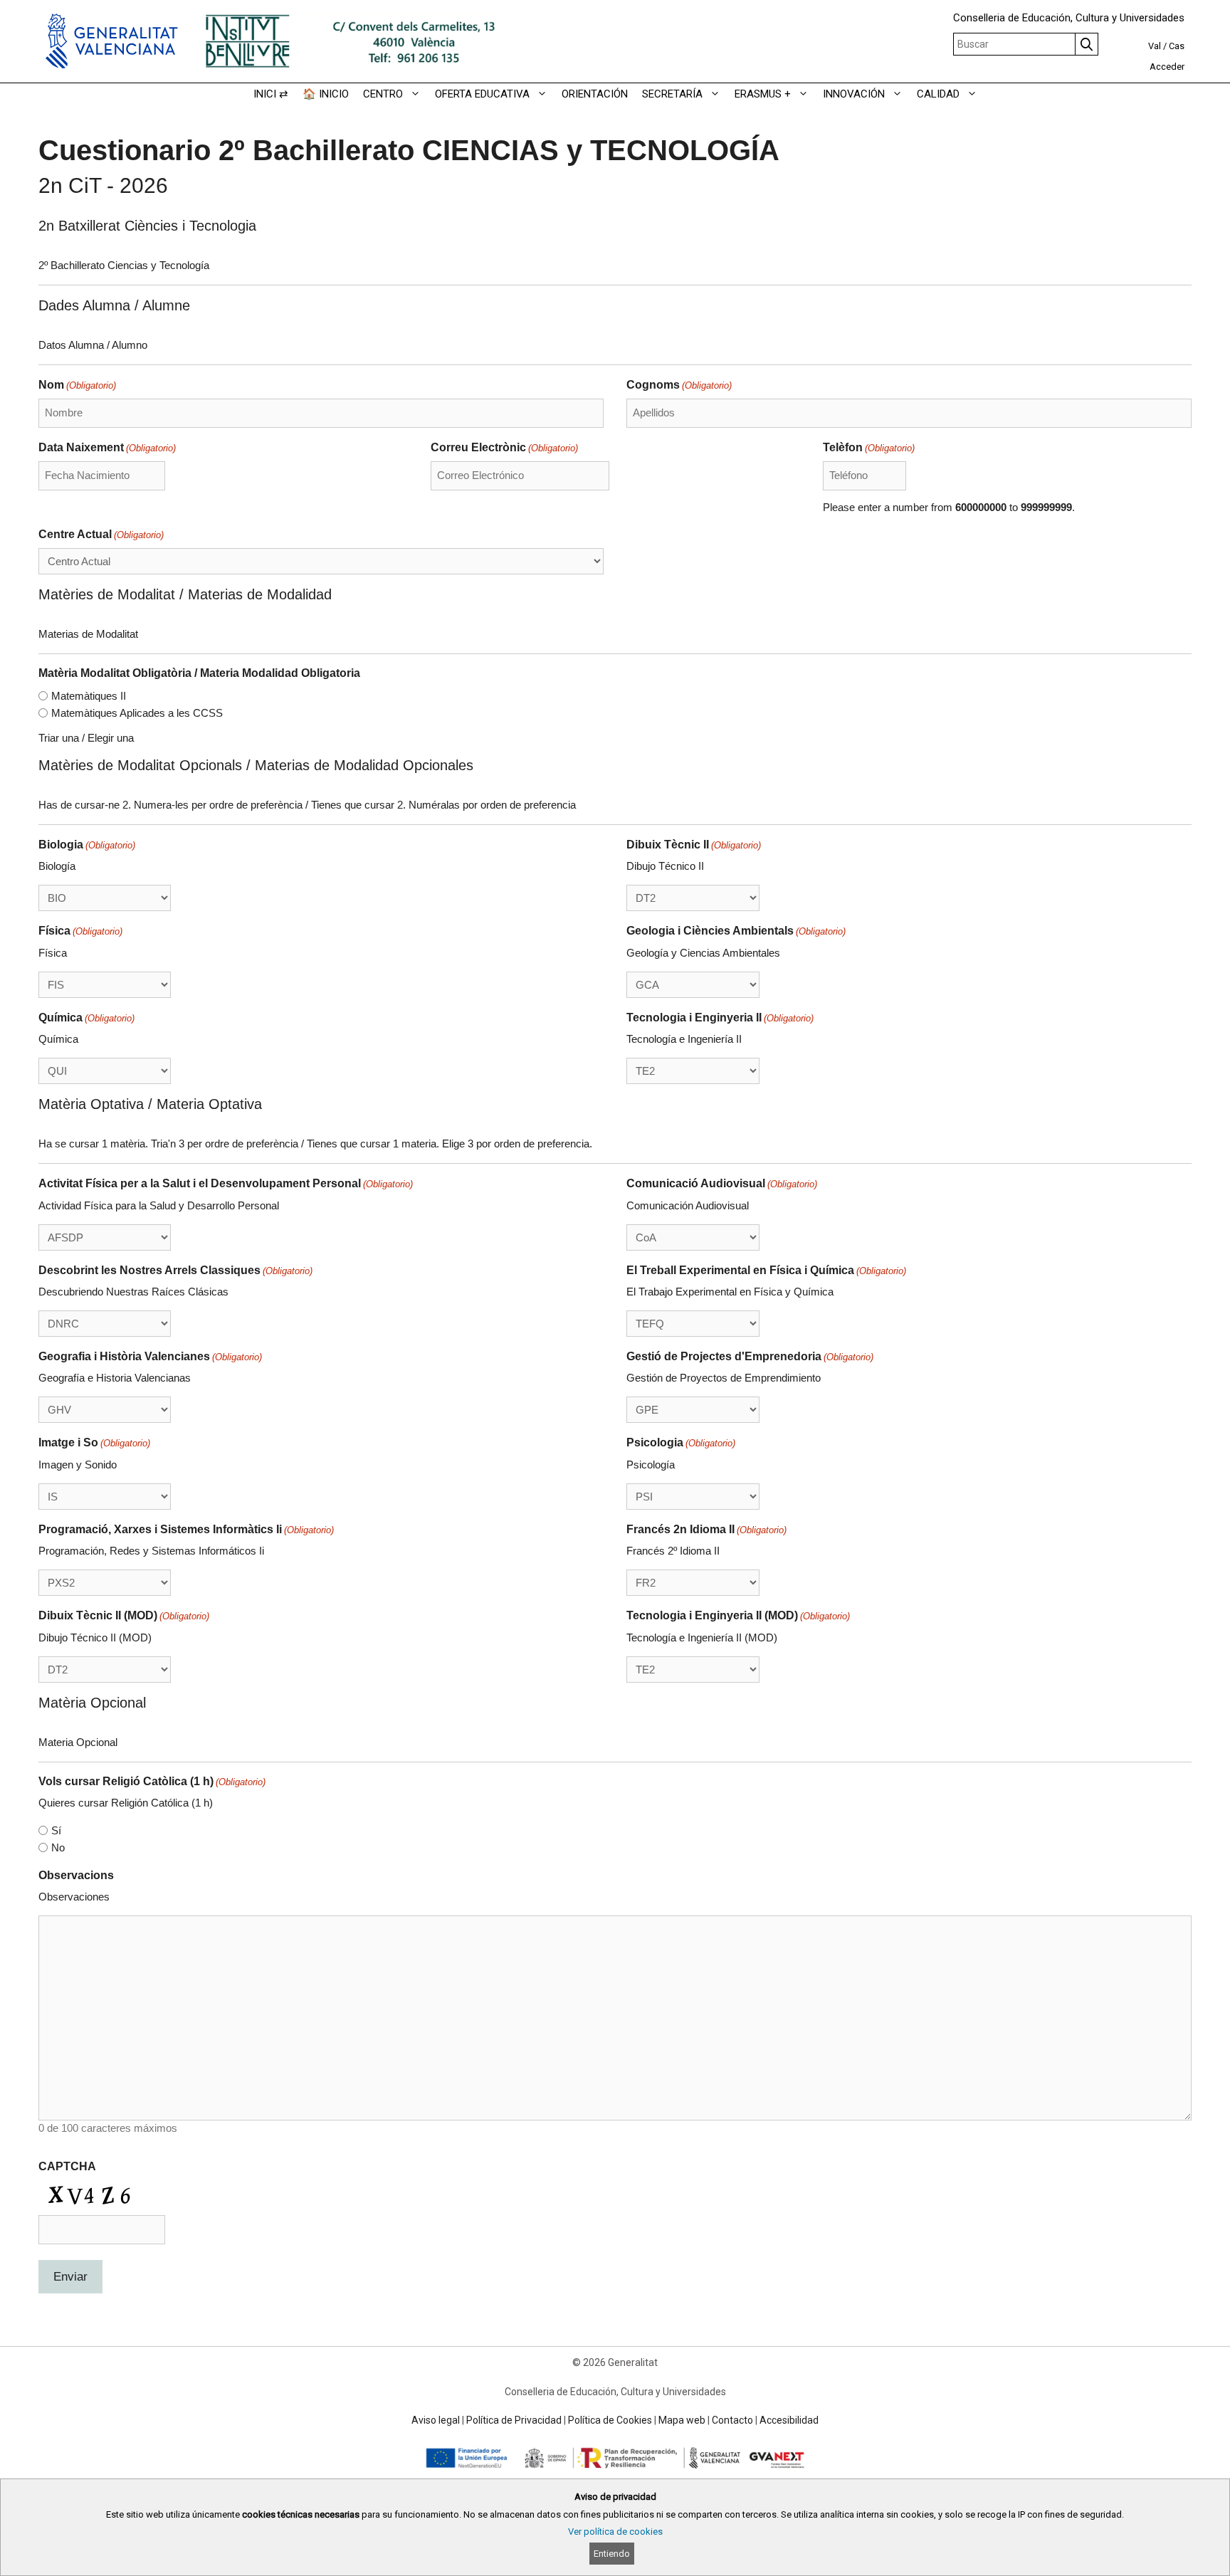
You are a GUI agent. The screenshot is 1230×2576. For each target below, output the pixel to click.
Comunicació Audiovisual (722, 1183)
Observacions (76, 1875)
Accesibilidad (789, 2420)
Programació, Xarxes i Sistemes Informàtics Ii (186, 1529)
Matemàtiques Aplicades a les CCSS (137, 713)
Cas (1177, 46)
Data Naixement (107, 447)
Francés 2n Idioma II (706, 1529)
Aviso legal (436, 2420)
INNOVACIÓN (854, 94)
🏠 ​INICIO (326, 94)
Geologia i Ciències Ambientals (736, 931)
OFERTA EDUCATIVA (482, 94)
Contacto (732, 2420)
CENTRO (383, 94)
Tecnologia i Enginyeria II (720, 1018)
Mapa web (682, 2420)
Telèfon (869, 447)
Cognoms (679, 385)
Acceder (1167, 67)
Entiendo (612, 2554)
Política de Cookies (610, 2420)
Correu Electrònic (504, 447)
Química (86, 1018)
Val (1155, 46)
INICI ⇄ (271, 94)
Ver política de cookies (615, 2532)
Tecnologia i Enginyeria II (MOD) (738, 1615)
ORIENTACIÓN (595, 94)
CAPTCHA (67, 2166)
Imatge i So (94, 1442)
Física (80, 931)
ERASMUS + (763, 94)
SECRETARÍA (672, 94)
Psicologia (681, 1442)
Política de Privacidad (514, 2420)
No (58, 1847)
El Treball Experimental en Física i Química (766, 1270)
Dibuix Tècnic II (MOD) (124, 1615)
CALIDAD (938, 94)
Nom (77, 385)
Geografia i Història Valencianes (150, 1356)
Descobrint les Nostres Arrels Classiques (175, 1270)
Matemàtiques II (89, 696)
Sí (56, 1830)
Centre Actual (101, 534)
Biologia (87, 845)
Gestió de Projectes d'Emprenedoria (750, 1356)
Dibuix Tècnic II (694, 845)
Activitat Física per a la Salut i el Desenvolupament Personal (226, 1183)
